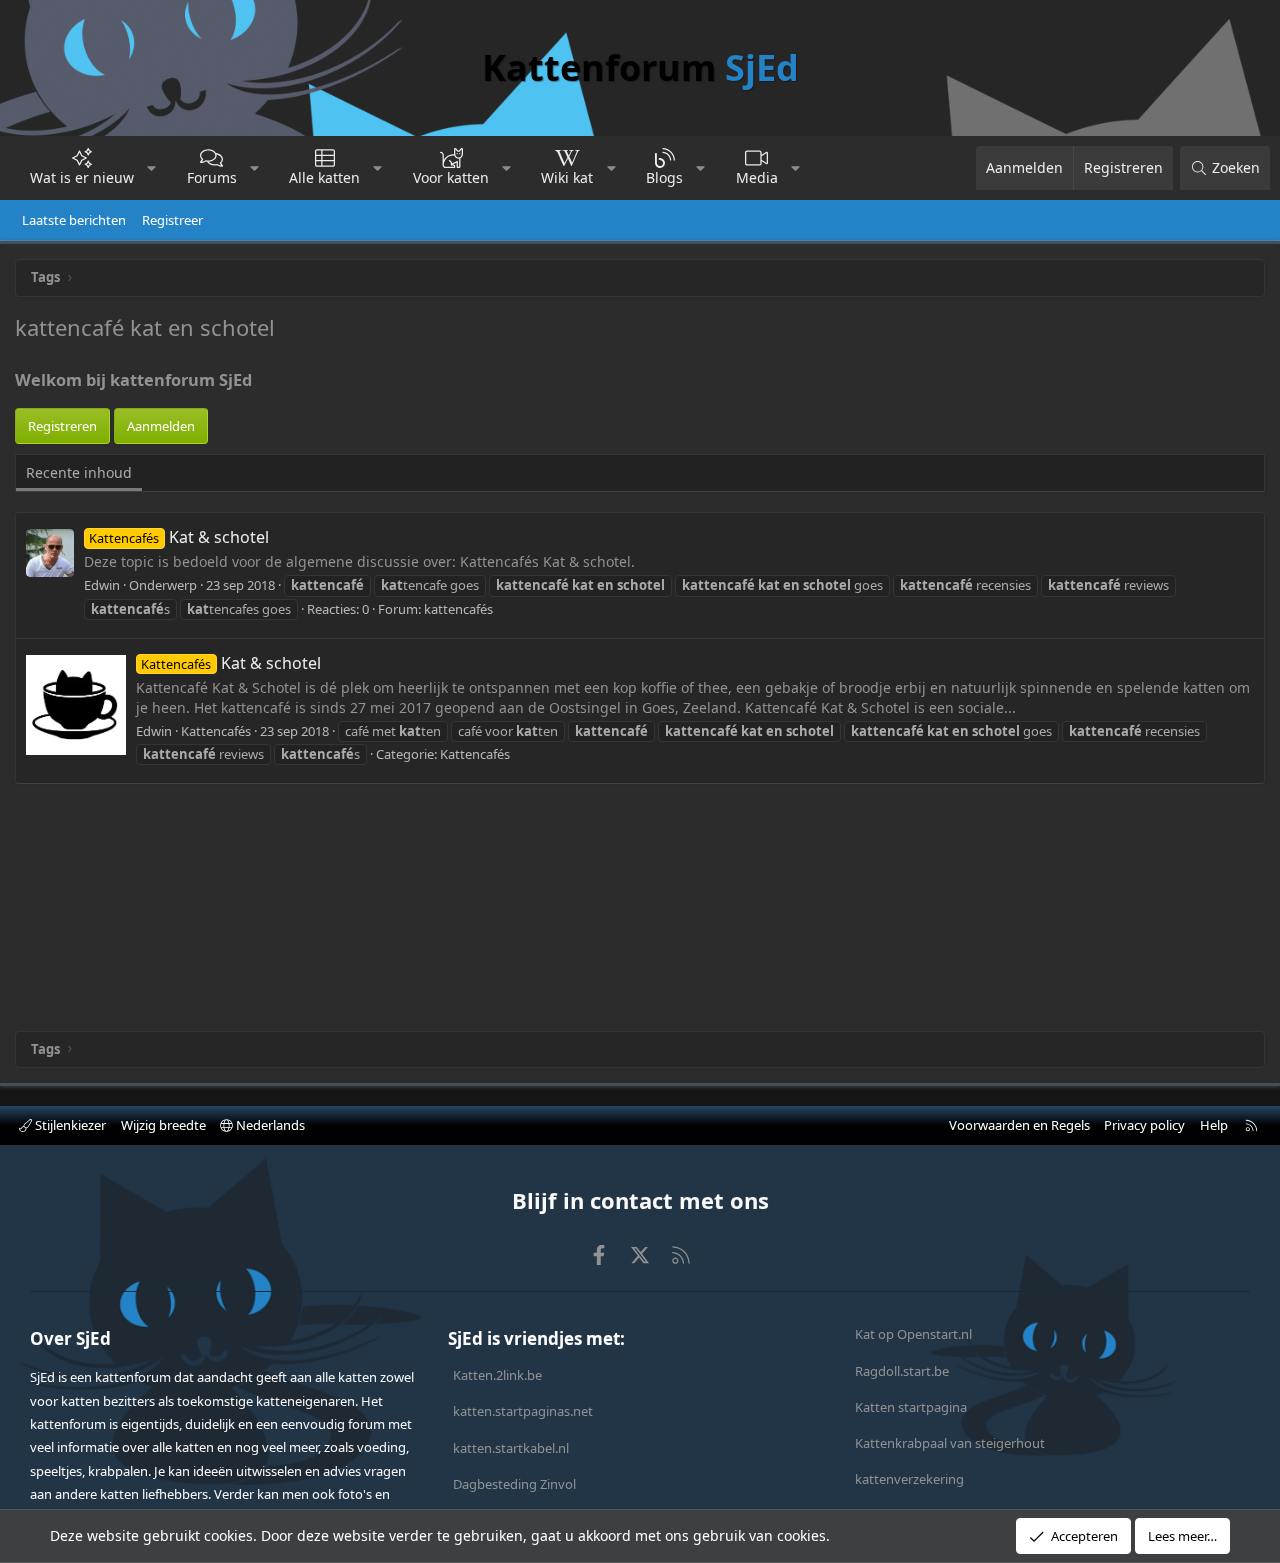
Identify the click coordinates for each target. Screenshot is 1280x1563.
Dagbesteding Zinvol (514, 1484)
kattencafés (458, 609)
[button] (152, 168)
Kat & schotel (178, 537)
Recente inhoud (79, 472)
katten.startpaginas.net (523, 1411)
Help (1214, 1125)
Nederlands (269, 1125)
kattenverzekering (909, 1479)
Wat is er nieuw (82, 177)
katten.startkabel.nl (511, 1448)
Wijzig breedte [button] (163, 1125)
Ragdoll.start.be (902, 1371)
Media (757, 177)
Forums (212, 177)
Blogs (664, 177)
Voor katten (451, 177)
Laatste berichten (74, 220)
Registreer (172, 220)
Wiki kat (567, 177)
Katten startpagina (911, 1407)
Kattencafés (475, 754)
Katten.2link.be (497, 1375)
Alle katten (324, 177)
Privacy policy (1144, 1125)
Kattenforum (640, 67)
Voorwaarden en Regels (1019, 1125)
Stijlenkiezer (69, 1125)
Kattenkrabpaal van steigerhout (950, 1443)
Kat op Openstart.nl (913, 1334)
